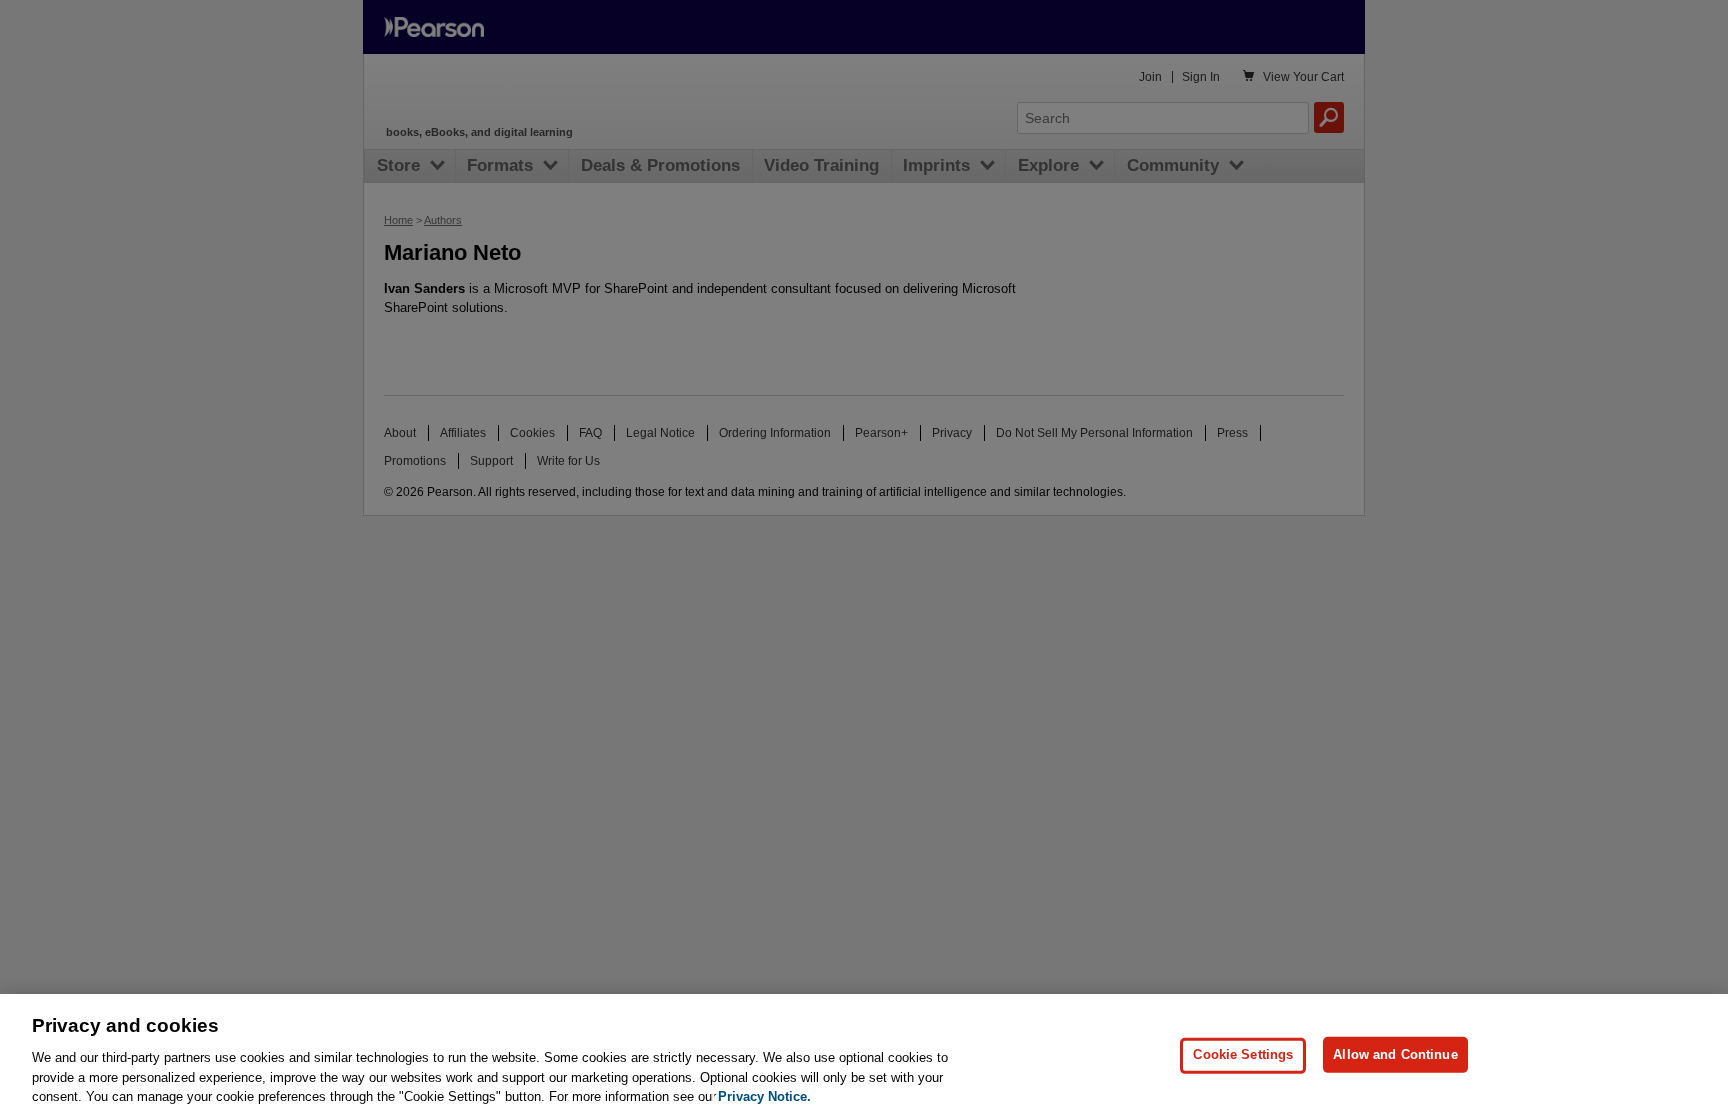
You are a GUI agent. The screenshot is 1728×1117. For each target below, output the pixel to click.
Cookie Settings (1243, 1054)
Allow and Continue (1395, 1054)
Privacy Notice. (764, 1096)
